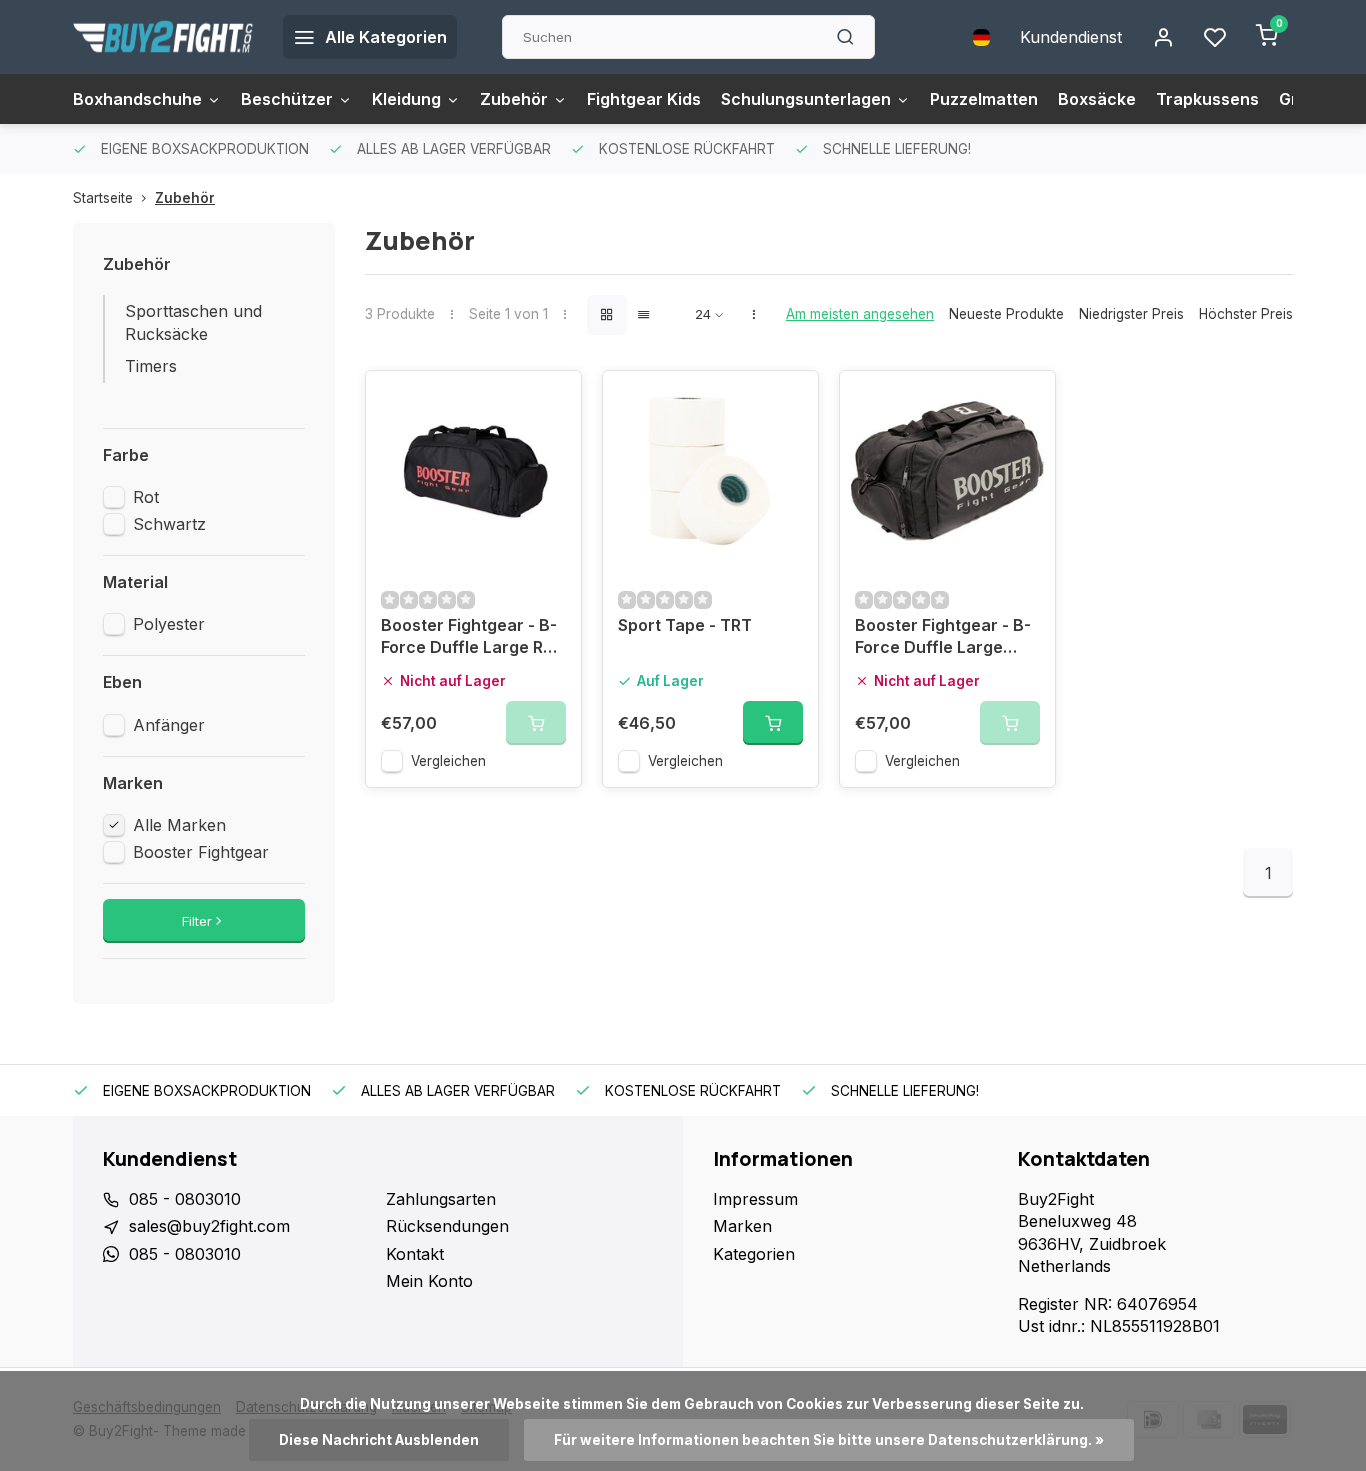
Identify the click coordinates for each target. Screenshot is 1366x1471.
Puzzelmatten (984, 99)
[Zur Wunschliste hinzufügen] (551, 401)
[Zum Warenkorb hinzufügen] (773, 723)
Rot (146, 497)
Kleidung (406, 99)
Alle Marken (179, 825)
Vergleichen (448, 761)
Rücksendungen (447, 1226)
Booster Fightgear (201, 852)
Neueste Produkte (1006, 314)
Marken (742, 1226)
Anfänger (169, 725)
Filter (197, 921)
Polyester (169, 624)
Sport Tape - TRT (685, 625)
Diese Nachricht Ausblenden (379, 1440)
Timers (151, 366)
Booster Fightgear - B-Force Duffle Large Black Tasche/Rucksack (943, 638)
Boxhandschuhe (137, 99)
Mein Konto (429, 1281)
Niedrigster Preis (1131, 314)
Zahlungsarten (441, 1199)
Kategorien (754, 1254)
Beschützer (287, 99)
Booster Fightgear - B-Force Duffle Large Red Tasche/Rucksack (472, 638)
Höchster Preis (1246, 314)
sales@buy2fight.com (209, 1226)
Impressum (755, 1199)
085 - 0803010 (185, 1199)
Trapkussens (1207, 99)
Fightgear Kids (644, 99)
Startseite (103, 198)
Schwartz (169, 524)
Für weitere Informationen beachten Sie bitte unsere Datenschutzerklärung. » (829, 1440)
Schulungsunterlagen (806, 99)
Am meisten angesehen (860, 314)
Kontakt (415, 1254)
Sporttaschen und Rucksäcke (193, 322)
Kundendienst (1071, 37)
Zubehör (514, 99)
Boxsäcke (1097, 99)
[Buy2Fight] (163, 37)
